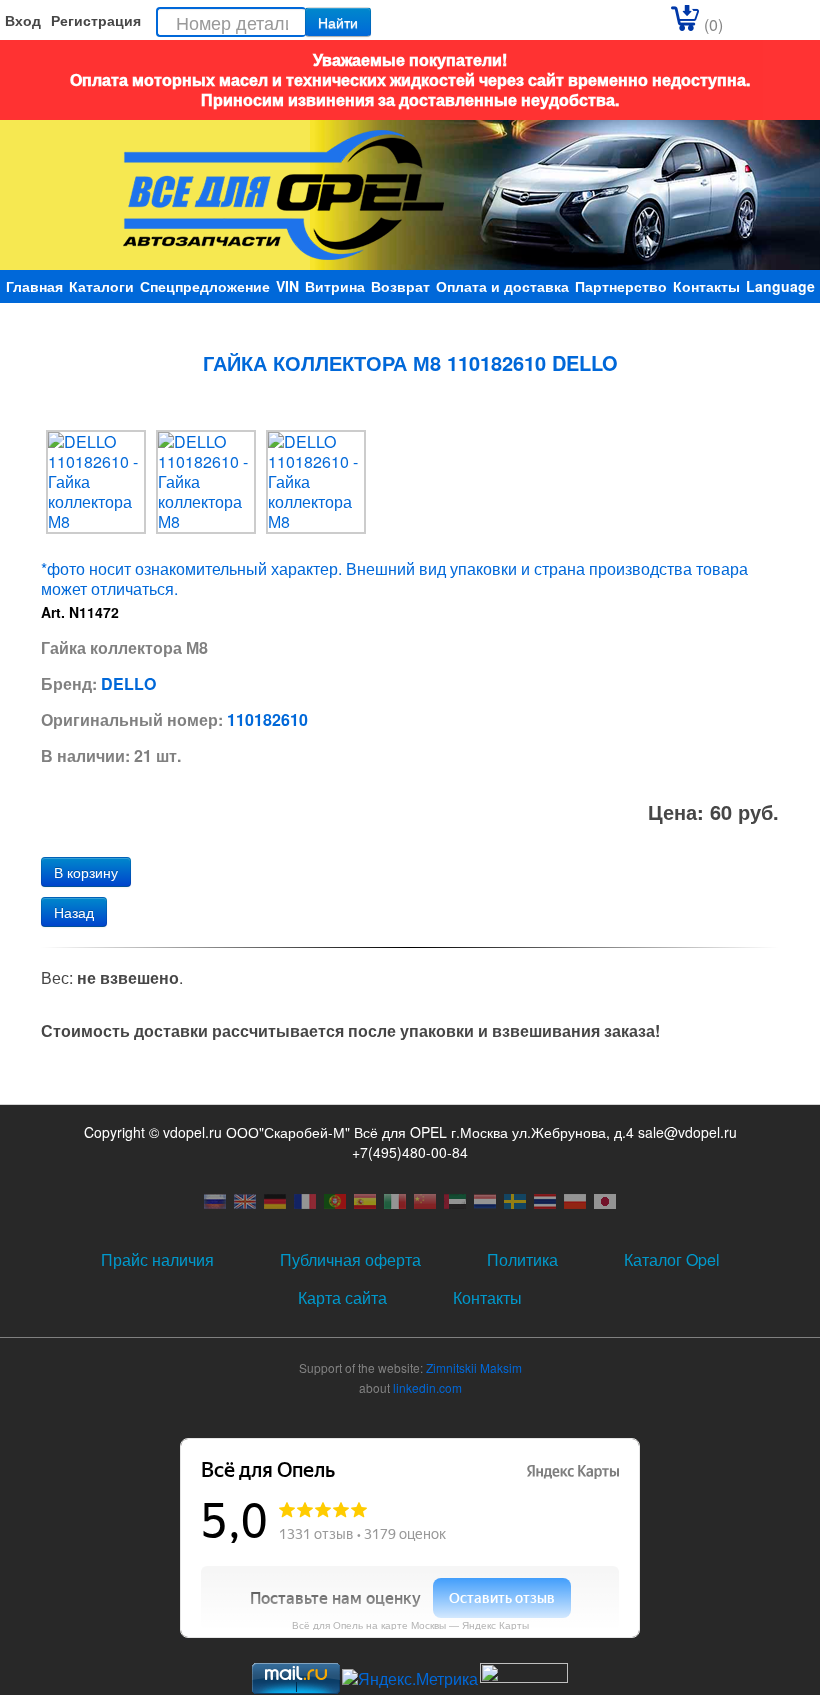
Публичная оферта (350, 1259)
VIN (287, 286)
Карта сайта (342, 1297)
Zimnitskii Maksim (474, 1367)
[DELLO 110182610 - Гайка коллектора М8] (96, 480)
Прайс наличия (157, 1259)
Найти (338, 22)
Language (780, 286)
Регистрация (96, 20)
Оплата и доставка (502, 286)
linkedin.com (427, 1387)
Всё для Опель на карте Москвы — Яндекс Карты (410, 1625)
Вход (23, 20)
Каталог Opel (672, 1259)
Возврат (400, 286)
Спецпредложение (205, 286)
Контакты (706, 286)
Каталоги (101, 286)
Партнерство (621, 286)
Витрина (335, 286)
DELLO (128, 683)
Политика (522, 1259)
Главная (34, 286)
